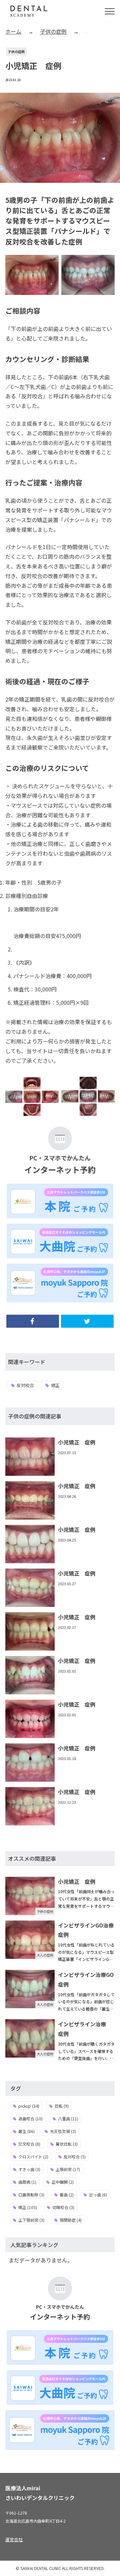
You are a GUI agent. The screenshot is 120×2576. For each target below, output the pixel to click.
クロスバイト (33, 2157)
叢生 (26, 2131)
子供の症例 (16, 52)
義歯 (67, 2195)
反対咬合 (25, 1385)
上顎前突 (68, 2169)
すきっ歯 (29, 2169)
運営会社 (14, 2539)
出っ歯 (98, 2195)
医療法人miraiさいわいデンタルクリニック (40, 2493)
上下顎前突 (31, 2220)
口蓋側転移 (31, 2195)
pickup (29, 2106)
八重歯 (68, 2118)
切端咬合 (63, 2207)
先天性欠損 (63, 2131)
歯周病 (27, 2182)
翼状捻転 (67, 2144)
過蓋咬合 (30, 2118)
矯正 (55, 1385)
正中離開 (63, 2182)
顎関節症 (71, 2220)
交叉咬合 (29, 2144)
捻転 (62, 2106)
